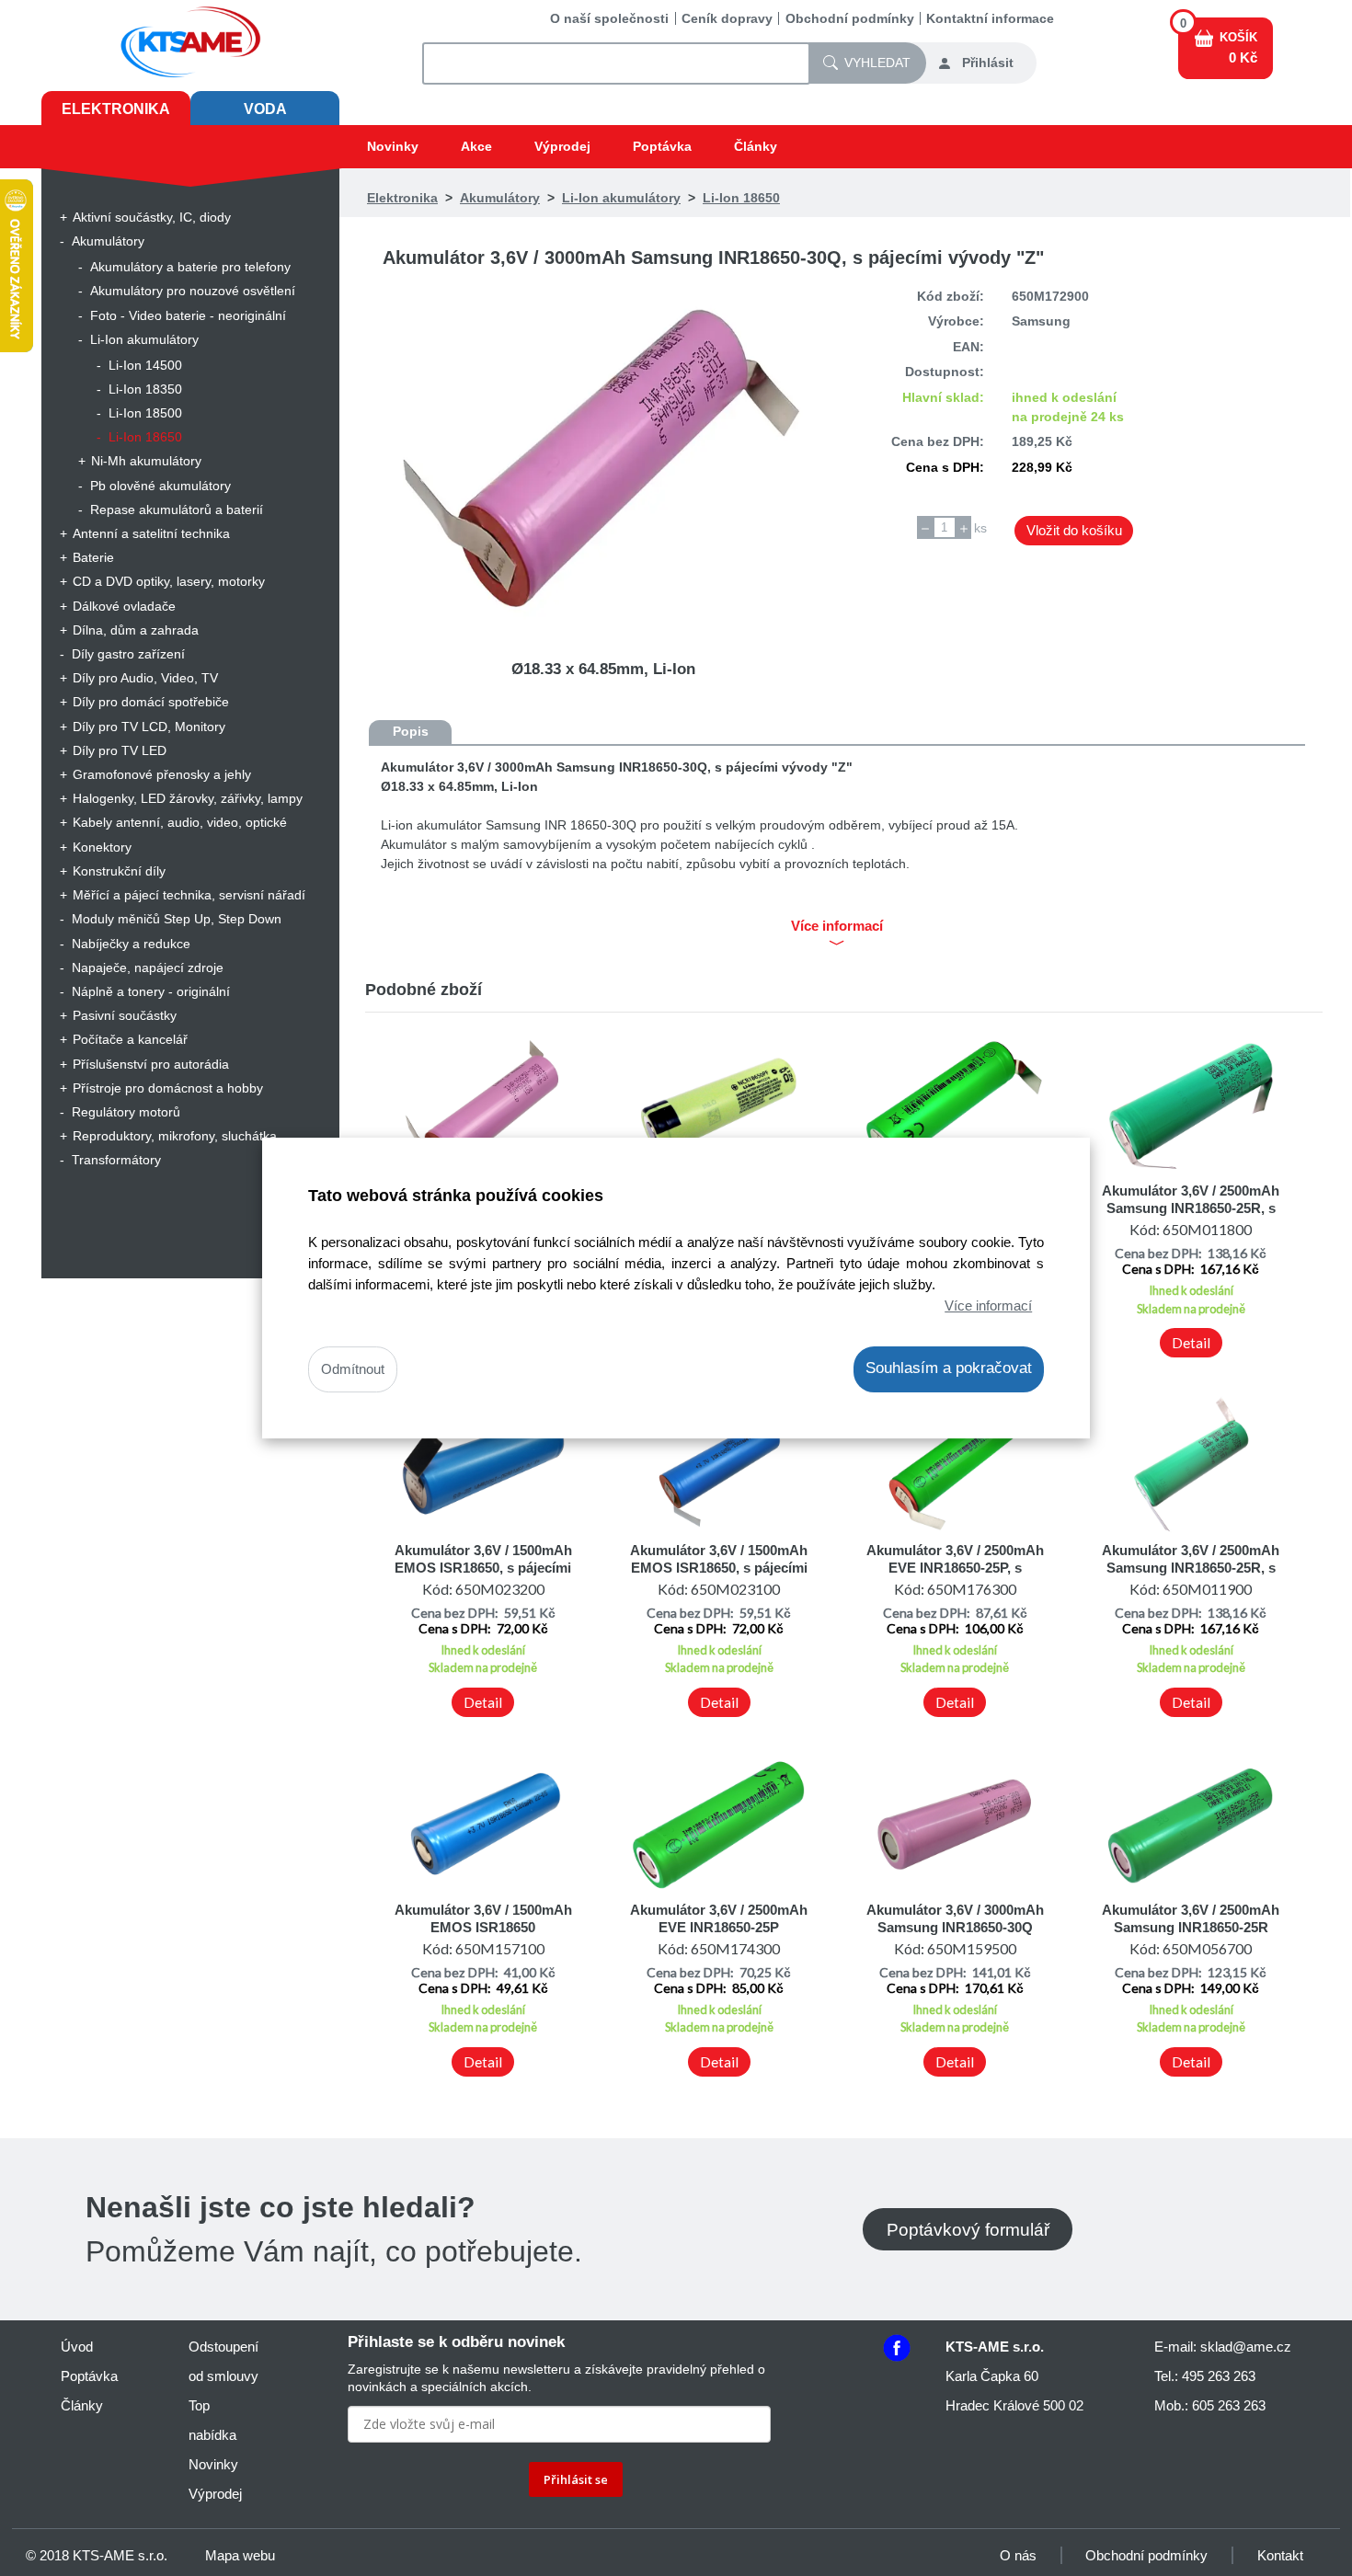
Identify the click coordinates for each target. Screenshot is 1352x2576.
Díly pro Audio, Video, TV (145, 678)
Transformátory (116, 1160)
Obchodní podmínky (850, 18)
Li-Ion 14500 (145, 365)
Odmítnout (353, 1370)
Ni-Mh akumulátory (146, 461)
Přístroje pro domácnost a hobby (168, 1088)
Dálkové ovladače (124, 606)
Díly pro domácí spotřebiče (151, 702)
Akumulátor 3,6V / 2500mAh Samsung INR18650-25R (1191, 1918)
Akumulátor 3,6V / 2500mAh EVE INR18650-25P (719, 1918)
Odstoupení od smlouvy (223, 2361)
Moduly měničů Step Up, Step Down (177, 919)
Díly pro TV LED (120, 750)
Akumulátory (108, 241)
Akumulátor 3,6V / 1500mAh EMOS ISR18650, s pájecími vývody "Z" (719, 1567)
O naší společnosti (609, 18)
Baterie (93, 557)
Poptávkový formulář (968, 2229)
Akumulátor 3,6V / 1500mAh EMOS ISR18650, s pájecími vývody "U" (483, 1567)
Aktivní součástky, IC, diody (152, 217)
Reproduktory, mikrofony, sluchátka (175, 1136)
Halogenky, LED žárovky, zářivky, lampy (188, 798)
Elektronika (116, 109)
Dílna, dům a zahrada (136, 630)
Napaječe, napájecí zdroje (148, 967)
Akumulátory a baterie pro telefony (190, 267)
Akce (476, 146)
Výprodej (562, 146)
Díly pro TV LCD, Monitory (149, 727)
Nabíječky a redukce (131, 944)
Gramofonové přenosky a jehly (162, 774)
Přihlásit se (576, 2479)
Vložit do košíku (1074, 530)
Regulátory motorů (126, 1112)
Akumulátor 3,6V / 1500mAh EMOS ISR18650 (483, 1918)
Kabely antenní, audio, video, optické (180, 822)
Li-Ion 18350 (145, 389)
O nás (1018, 2555)
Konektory (102, 847)
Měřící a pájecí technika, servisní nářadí (189, 895)
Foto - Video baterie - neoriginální (188, 315)
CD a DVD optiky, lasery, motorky (169, 581)
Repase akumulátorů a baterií (177, 509)
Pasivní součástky (125, 1015)
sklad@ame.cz (1246, 2347)
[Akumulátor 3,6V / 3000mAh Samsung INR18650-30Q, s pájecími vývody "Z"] (603, 459)
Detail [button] (1191, 1343)
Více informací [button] (837, 926)
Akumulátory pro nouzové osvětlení (193, 291)
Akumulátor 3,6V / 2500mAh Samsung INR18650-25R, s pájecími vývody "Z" (1191, 1567)
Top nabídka (212, 2420)
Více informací (988, 1305)
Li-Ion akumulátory (144, 339)
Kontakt (1280, 2555)
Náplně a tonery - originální (151, 991)
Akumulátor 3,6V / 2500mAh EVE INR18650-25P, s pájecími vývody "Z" (955, 1567)
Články (756, 146)
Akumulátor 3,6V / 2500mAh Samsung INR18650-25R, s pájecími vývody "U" (1191, 1208)
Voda (265, 109)
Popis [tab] (411, 731)
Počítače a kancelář (130, 1039)
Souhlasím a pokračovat (949, 1369)
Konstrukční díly (119, 871)
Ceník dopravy (727, 18)
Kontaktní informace (990, 18)
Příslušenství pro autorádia (151, 1064)
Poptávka (662, 146)
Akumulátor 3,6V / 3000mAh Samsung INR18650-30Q (955, 1918)
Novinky (393, 146)
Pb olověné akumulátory (160, 486)
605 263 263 (1229, 2405)
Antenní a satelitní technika (151, 533)
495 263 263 (1219, 2376)
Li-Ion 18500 (145, 413)
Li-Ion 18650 (145, 437)
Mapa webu (240, 2555)
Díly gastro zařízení (128, 654)
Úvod (77, 2347)
